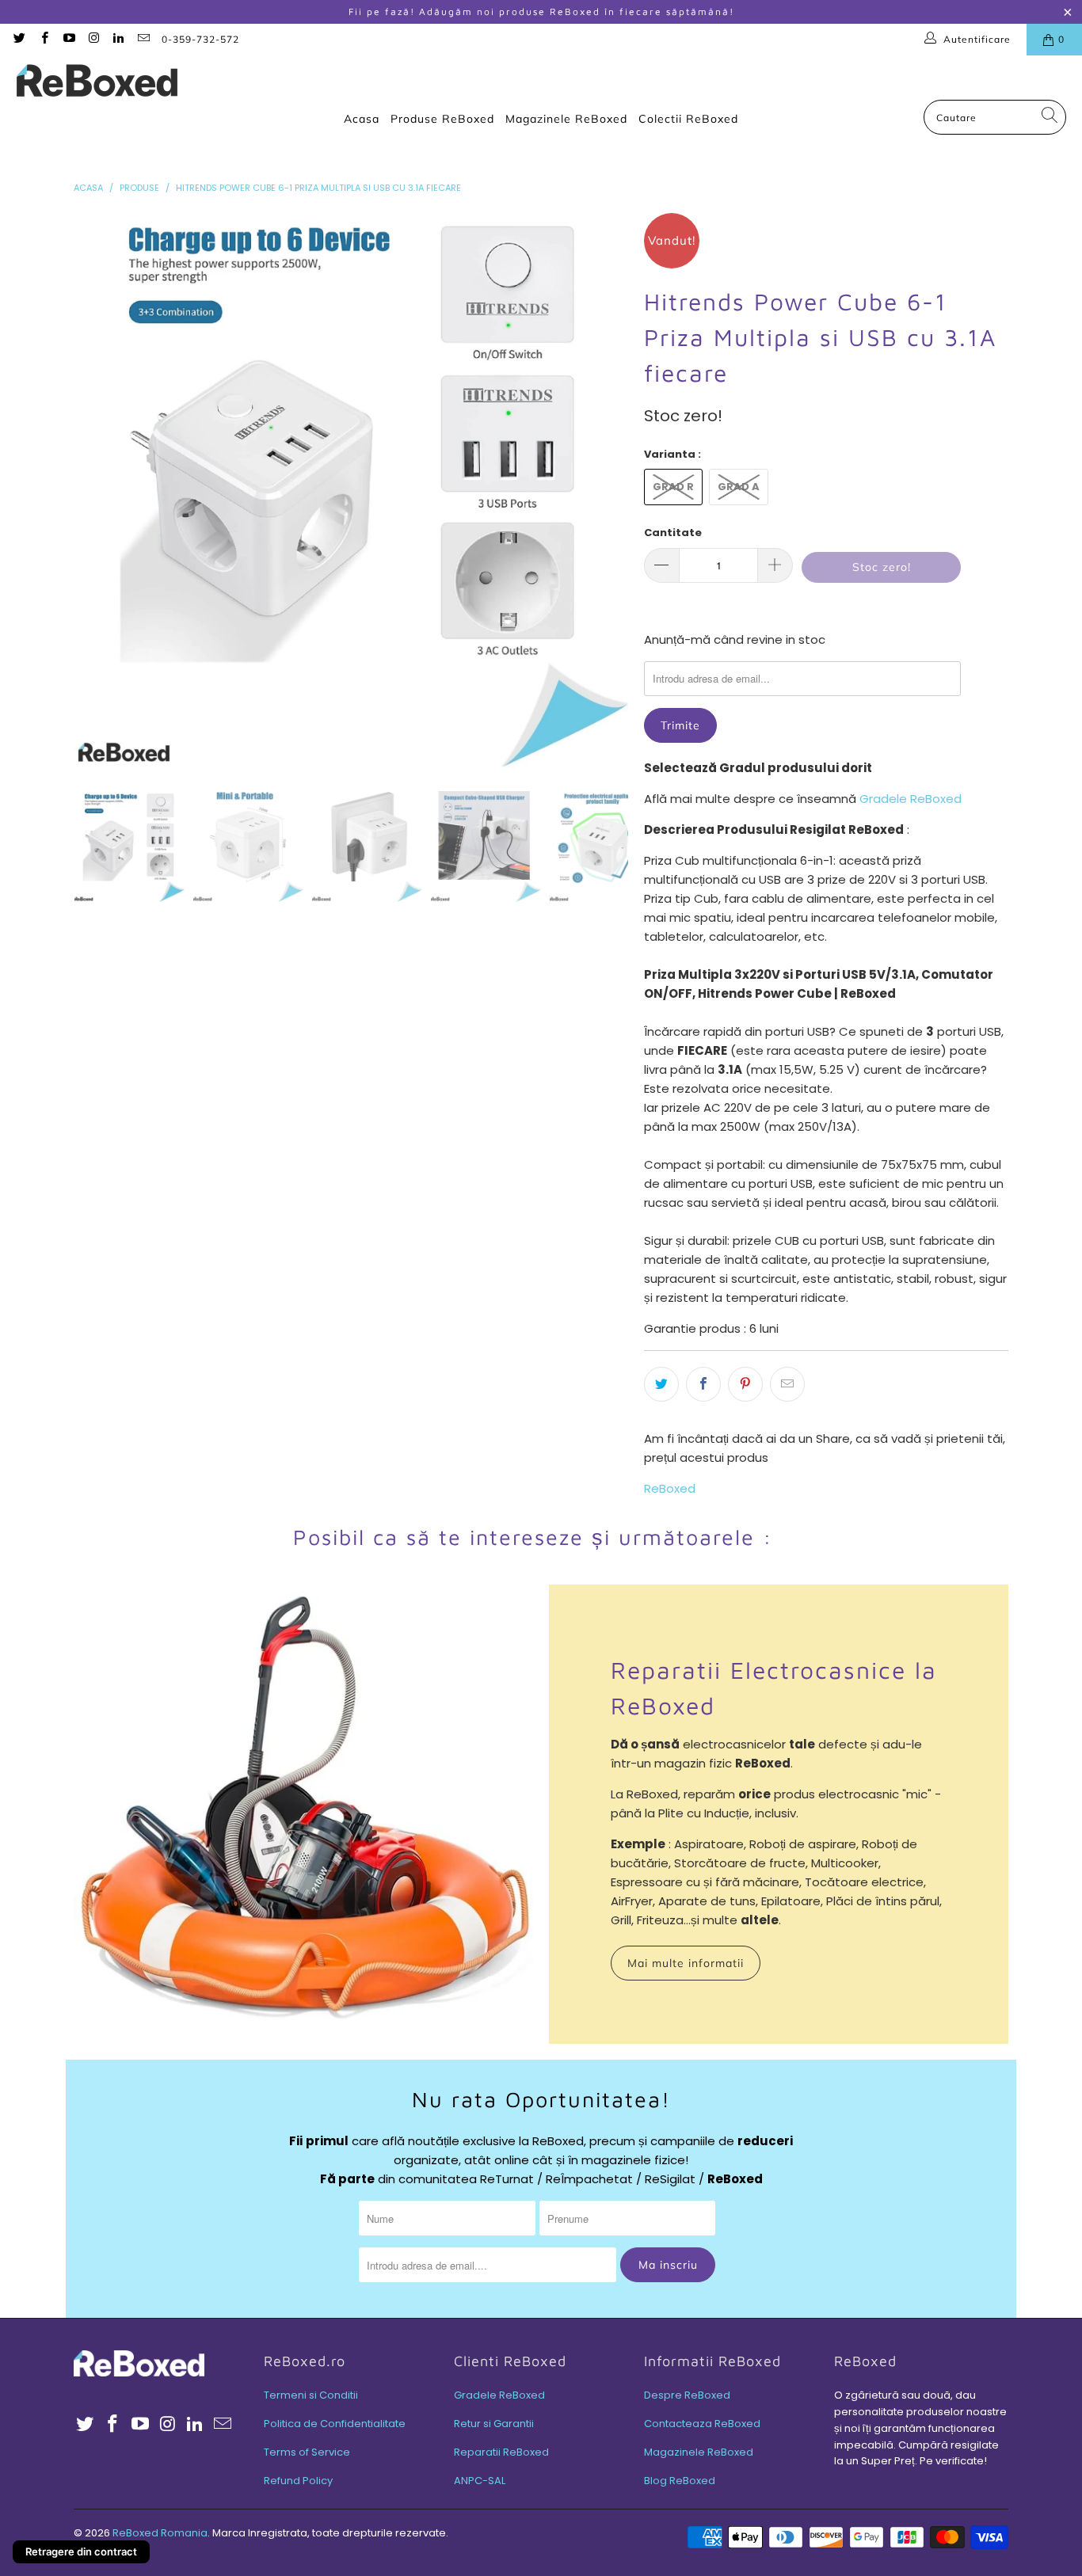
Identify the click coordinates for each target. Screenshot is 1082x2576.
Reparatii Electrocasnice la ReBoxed (774, 1688)
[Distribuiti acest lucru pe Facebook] (703, 1384)
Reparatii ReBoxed (501, 2452)
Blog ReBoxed (680, 2481)
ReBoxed (670, 1488)
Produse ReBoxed (442, 119)
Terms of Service (307, 2452)
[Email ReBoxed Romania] (142, 39)
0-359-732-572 (200, 39)
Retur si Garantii (494, 2424)
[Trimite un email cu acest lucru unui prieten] (787, 1384)
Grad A (739, 487)
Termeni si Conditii (311, 2395)
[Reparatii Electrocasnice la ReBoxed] (303, 1814)
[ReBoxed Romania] (97, 82)
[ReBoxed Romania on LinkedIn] (118, 39)
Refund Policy (298, 2481)
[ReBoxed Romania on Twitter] (19, 39)
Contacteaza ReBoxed (702, 2424)
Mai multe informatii (686, 1963)
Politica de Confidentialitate (335, 2424)
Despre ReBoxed (687, 2395)
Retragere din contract (81, 2551)
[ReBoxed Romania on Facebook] (43, 39)
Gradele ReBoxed (911, 799)
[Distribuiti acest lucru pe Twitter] (661, 1384)
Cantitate (673, 533)
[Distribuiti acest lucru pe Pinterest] (745, 1384)
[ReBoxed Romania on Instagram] (93, 39)
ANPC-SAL (480, 2481)
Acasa (362, 119)
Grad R (673, 487)
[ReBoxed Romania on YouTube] (69, 39)
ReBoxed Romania (160, 2533)
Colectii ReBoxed (688, 119)
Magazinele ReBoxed (566, 119)
